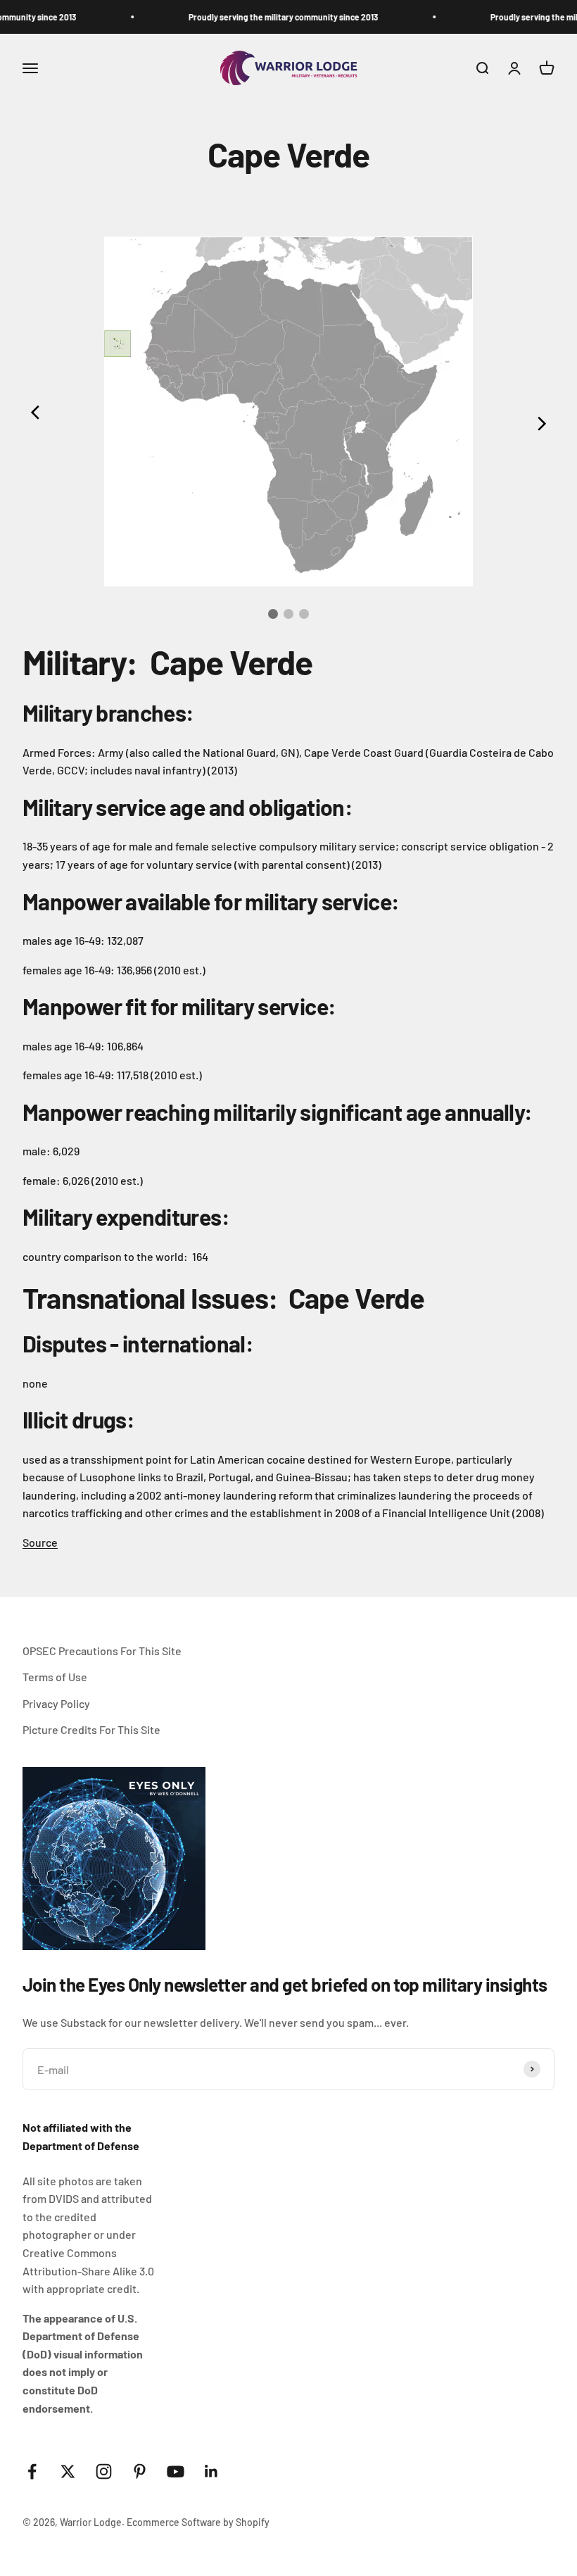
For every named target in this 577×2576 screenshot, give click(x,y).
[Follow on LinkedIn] (211, 2471)
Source (40, 1542)
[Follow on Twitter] (68, 2471)
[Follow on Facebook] (32, 2471)
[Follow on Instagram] (104, 2471)
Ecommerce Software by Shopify (198, 2522)
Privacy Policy (56, 1703)
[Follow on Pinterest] (140, 2471)
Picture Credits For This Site (91, 1729)
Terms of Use (55, 1677)
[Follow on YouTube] (176, 2471)
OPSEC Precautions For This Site (102, 1651)
